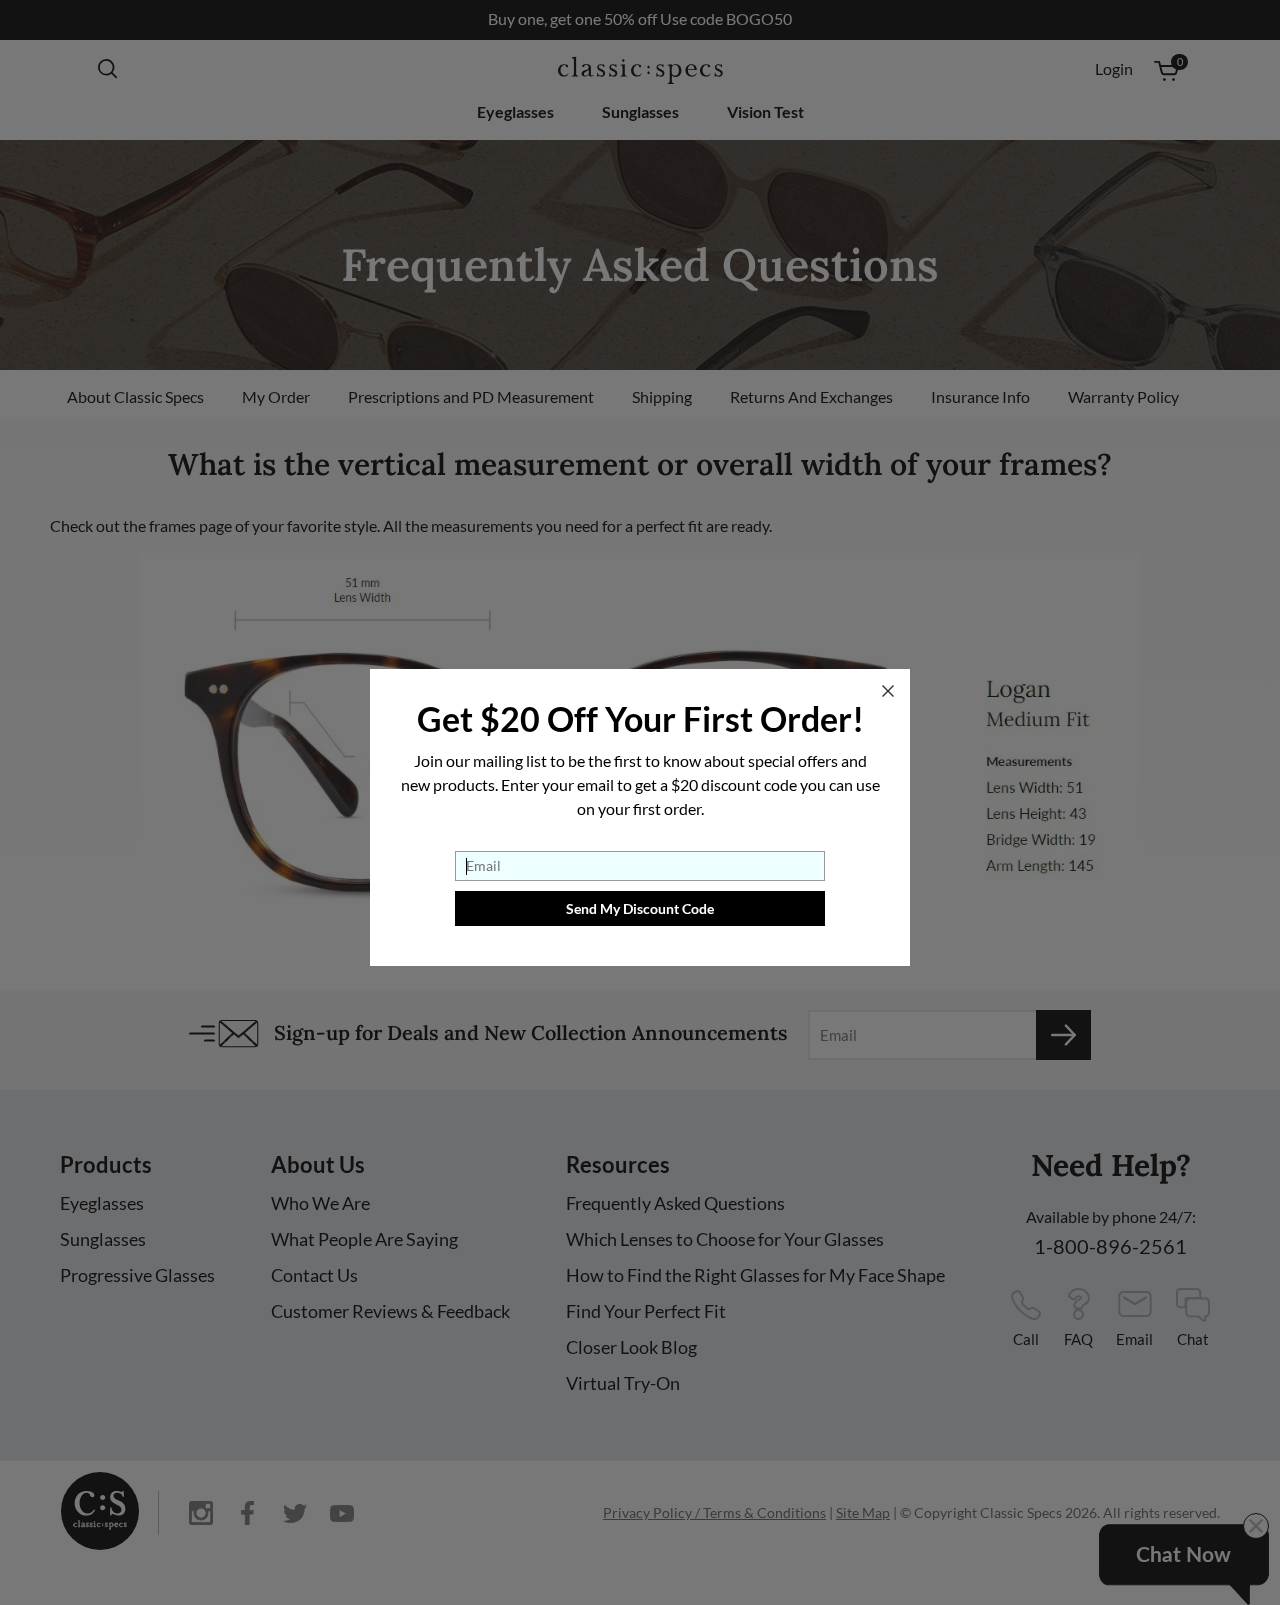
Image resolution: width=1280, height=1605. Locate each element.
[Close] (888, 691)
